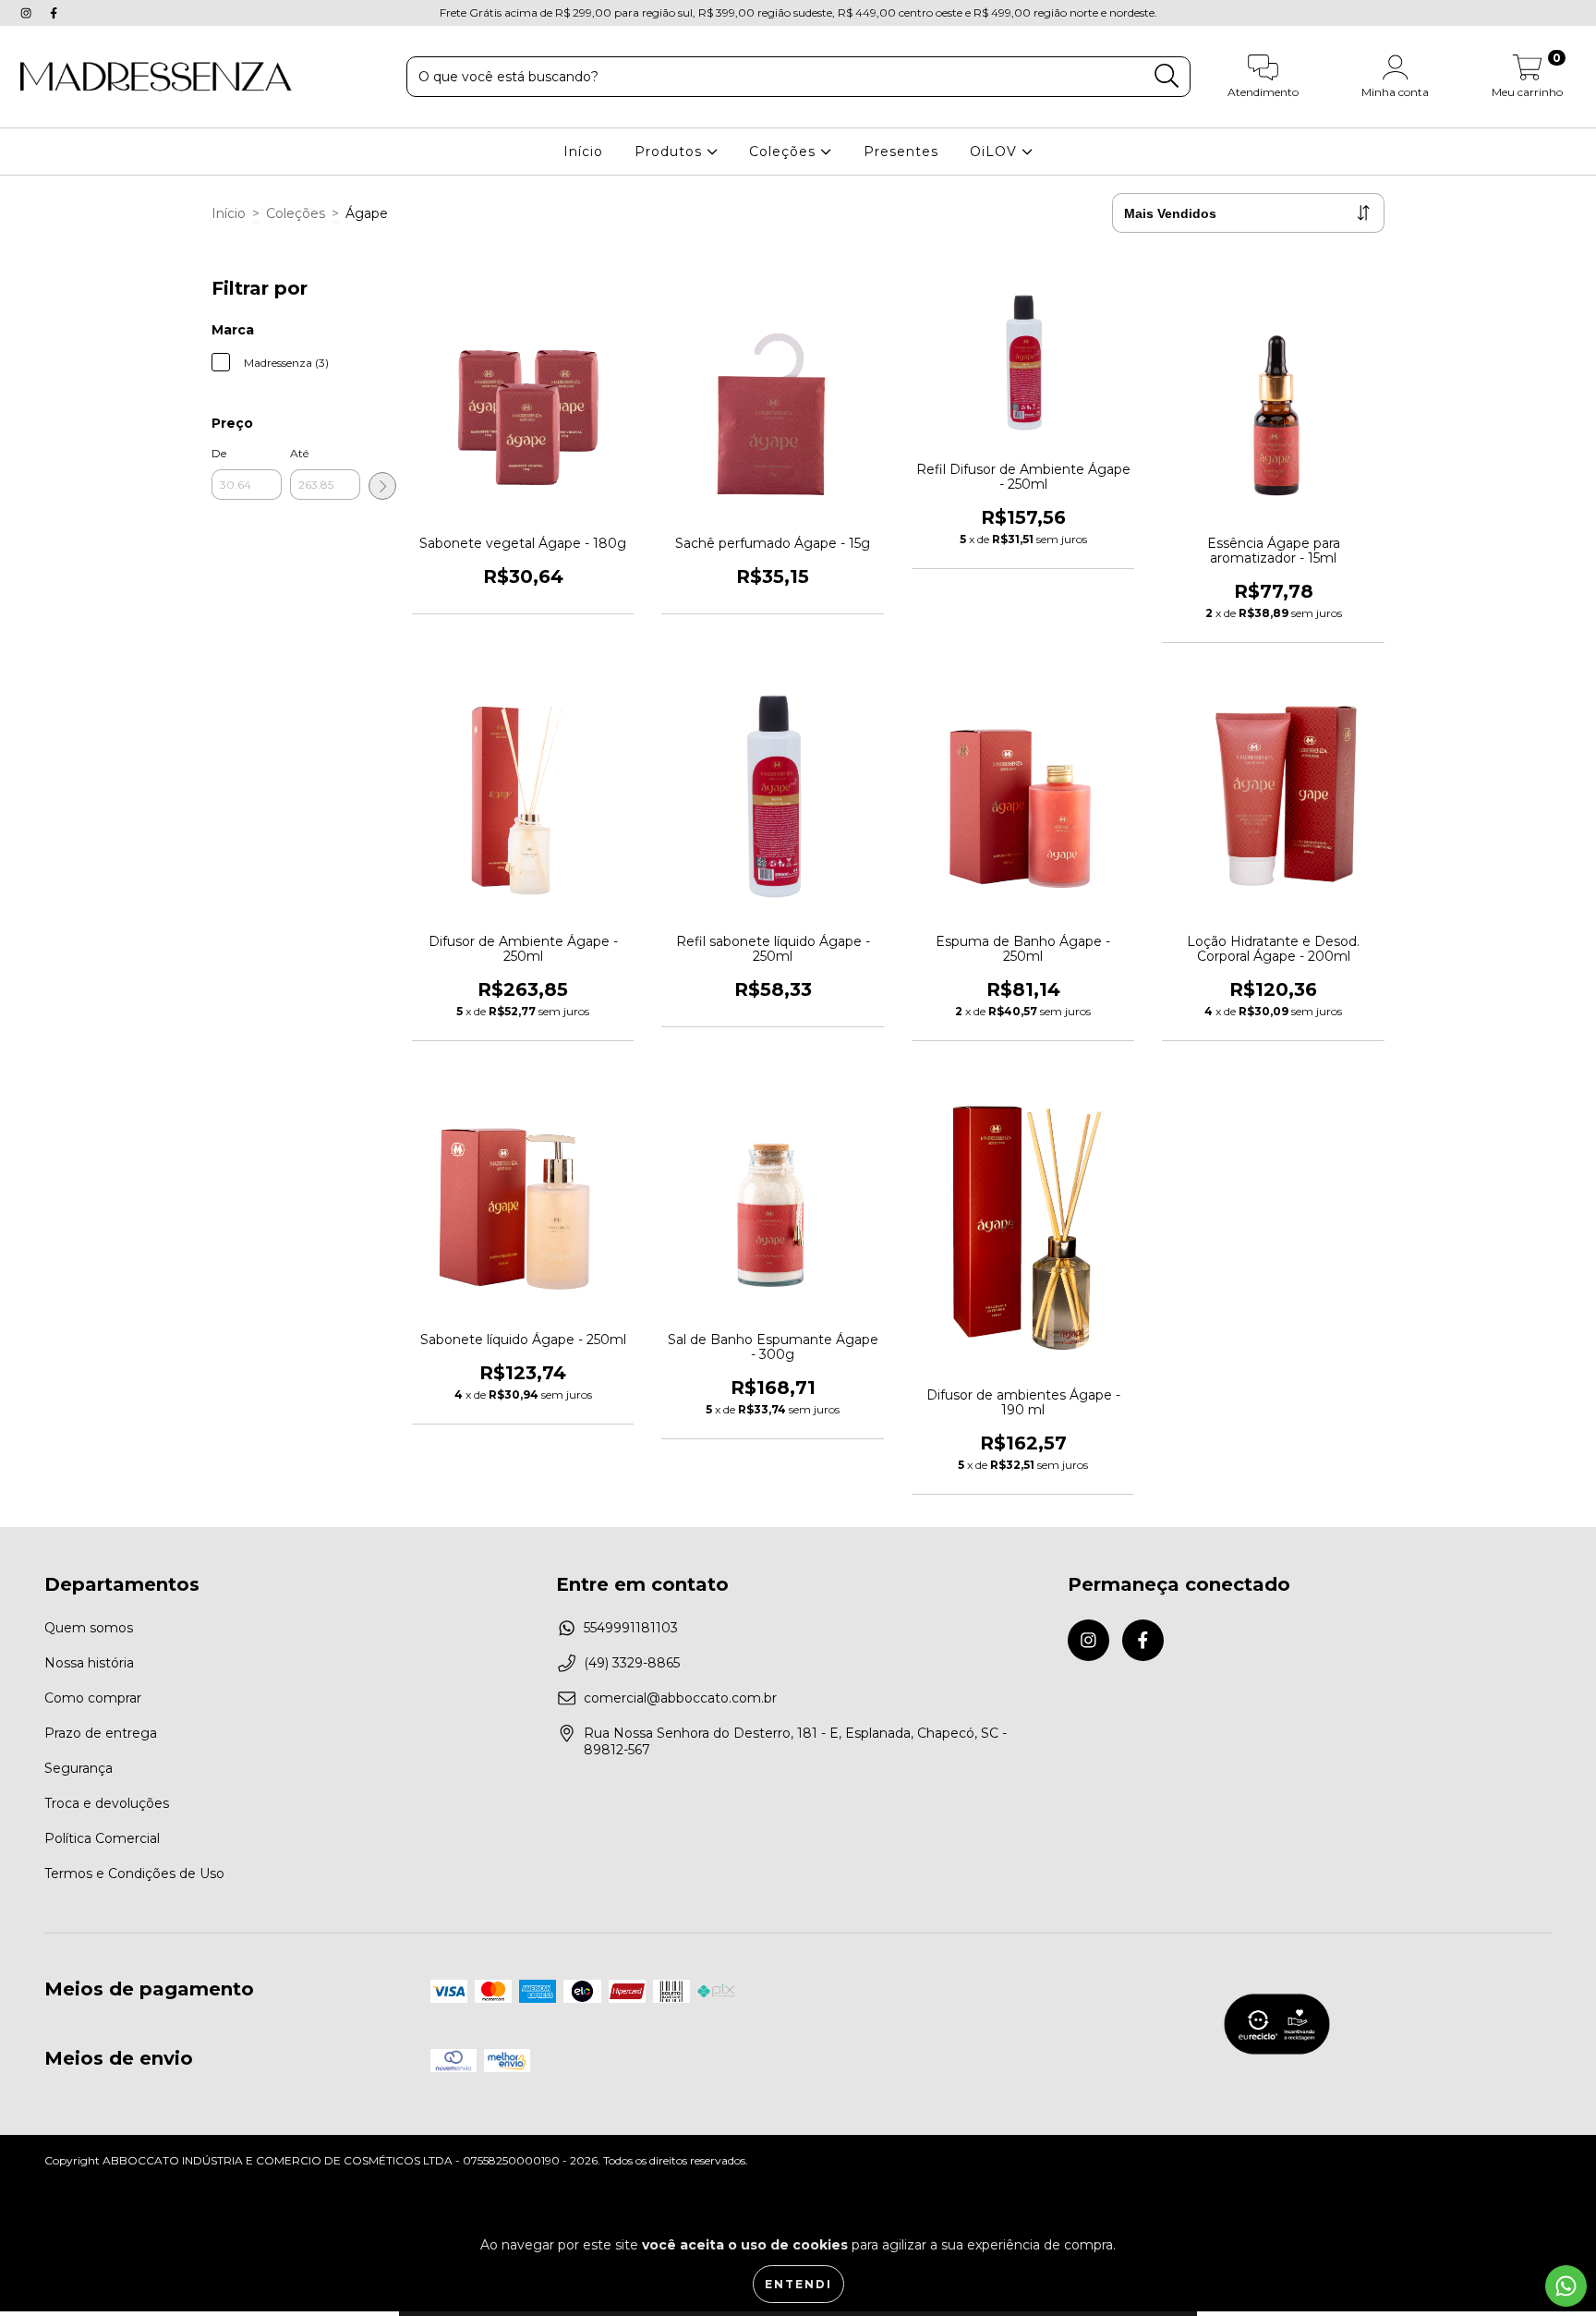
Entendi (798, 2284)
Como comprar (93, 1698)
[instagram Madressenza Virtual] (28, 13)
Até (299, 453)
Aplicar (382, 486)
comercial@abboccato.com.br (680, 1698)
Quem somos (89, 1628)
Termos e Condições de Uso (134, 1873)
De (219, 453)
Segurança (79, 1768)
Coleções (785, 152)
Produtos (671, 152)
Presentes (901, 152)
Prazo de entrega (101, 1733)
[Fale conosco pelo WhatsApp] (1566, 2286)
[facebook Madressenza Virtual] (54, 13)
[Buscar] (1167, 76)
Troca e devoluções (107, 1803)
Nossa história (89, 1663)
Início (583, 152)
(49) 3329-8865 (632, 1663)
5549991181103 (631, 1628)
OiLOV (996, 152)
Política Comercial (102, 1838)
